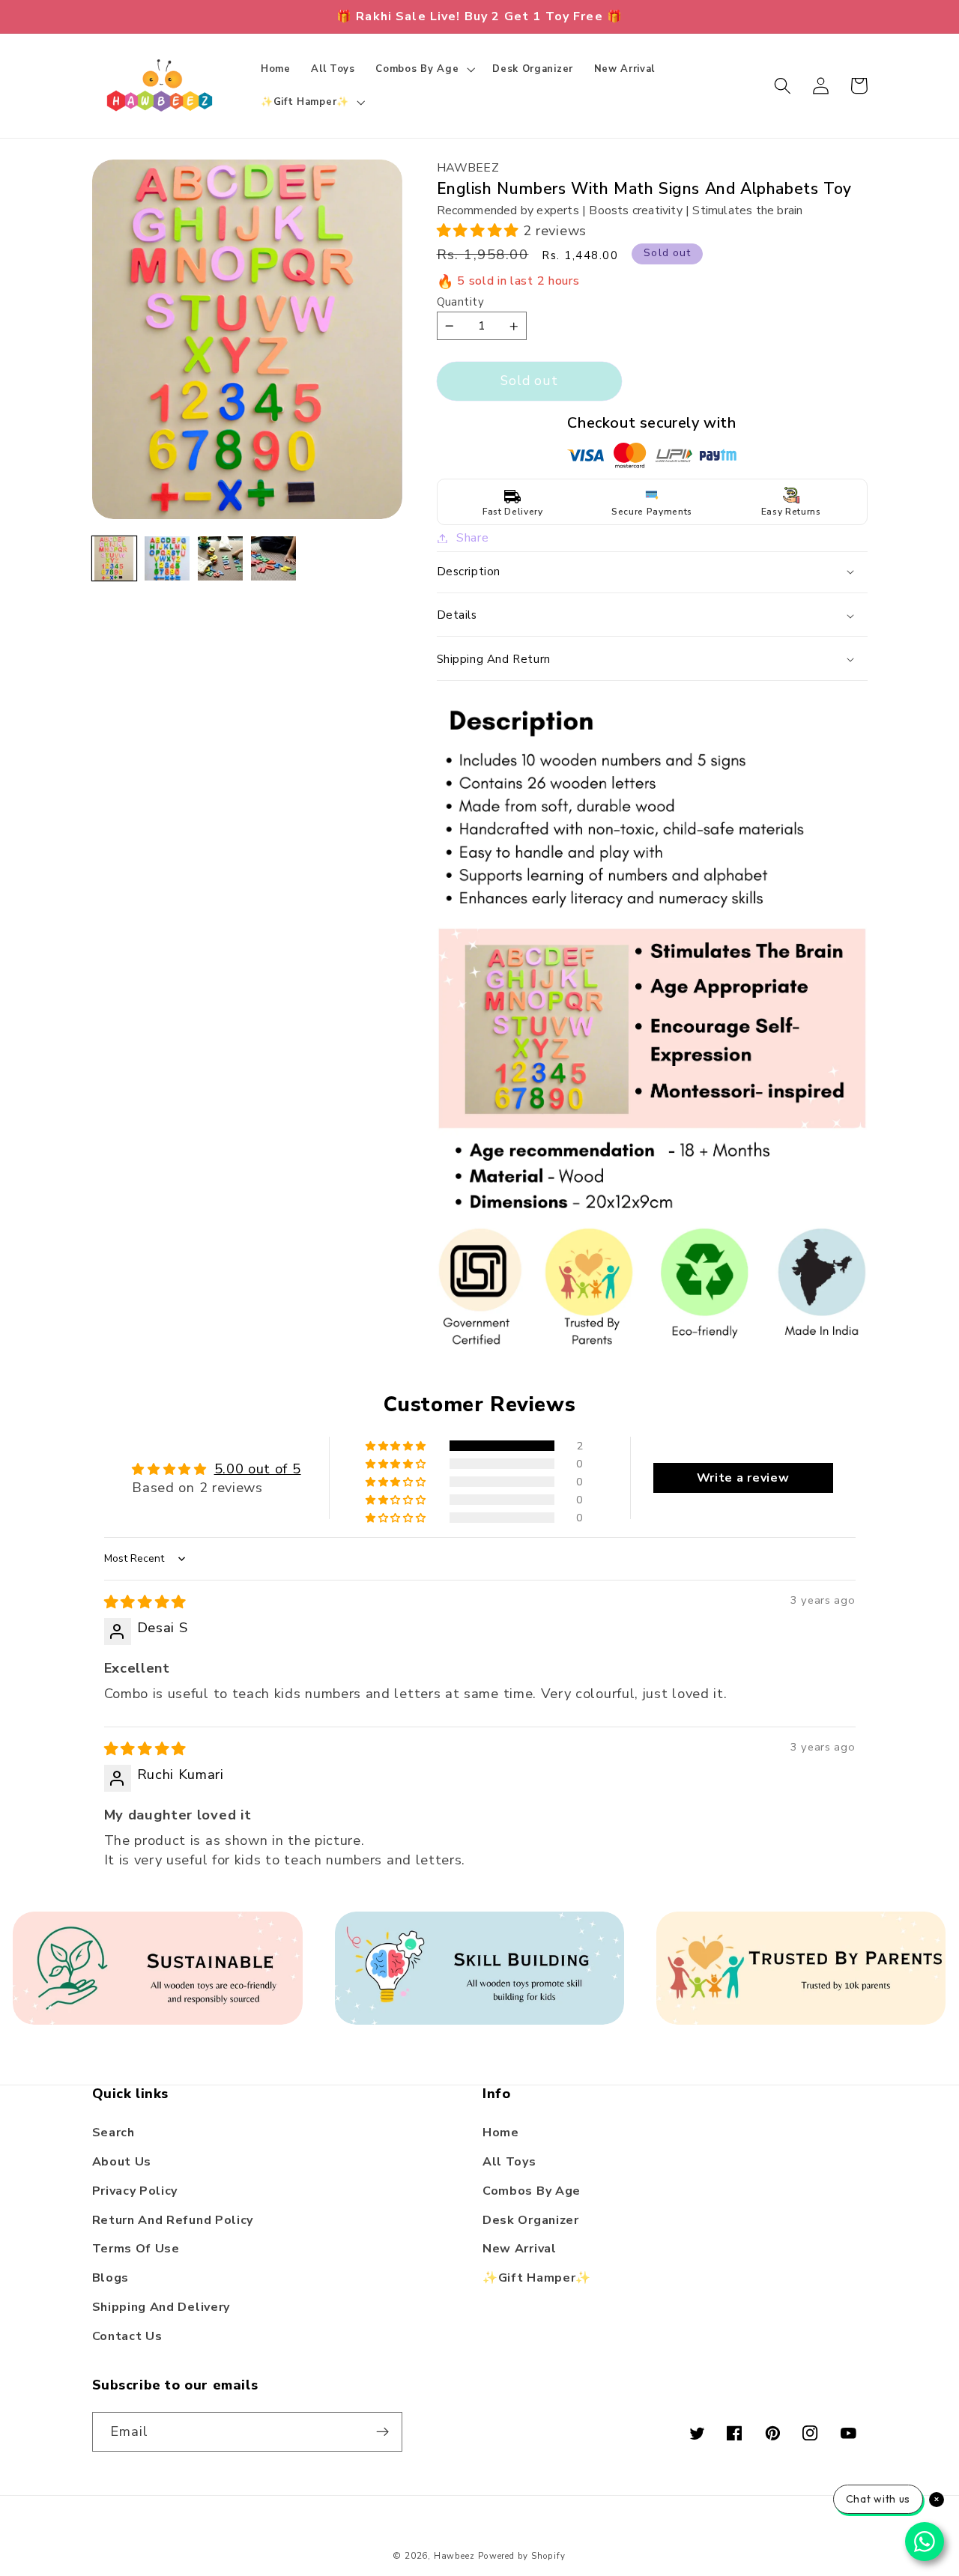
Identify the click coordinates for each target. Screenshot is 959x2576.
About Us (122, 2162)
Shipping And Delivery (161, 2307)
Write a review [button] (743, 1478)
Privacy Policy (135, 2191)
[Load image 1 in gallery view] (114, 558)
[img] (145, 1602)
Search (114, 2133)
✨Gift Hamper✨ (537, 2278)
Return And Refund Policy (173, 2220)
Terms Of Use (136, 2249)
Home (501, 2133)
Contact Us (127, 2336)
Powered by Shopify (522, 2556)
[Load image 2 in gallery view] (167, 558)
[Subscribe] (382, 2432)
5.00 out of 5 (258, 1469)
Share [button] (472, 538)
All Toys (509, 2162)
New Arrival (520, 2249)
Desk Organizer (531, 2220)
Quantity (461, 302)
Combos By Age (532, 2191)
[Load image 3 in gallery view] (220, 558)
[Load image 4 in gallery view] (273, 558)
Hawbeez (454, 2556)
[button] (424, 69)
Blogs (111, 2278)
